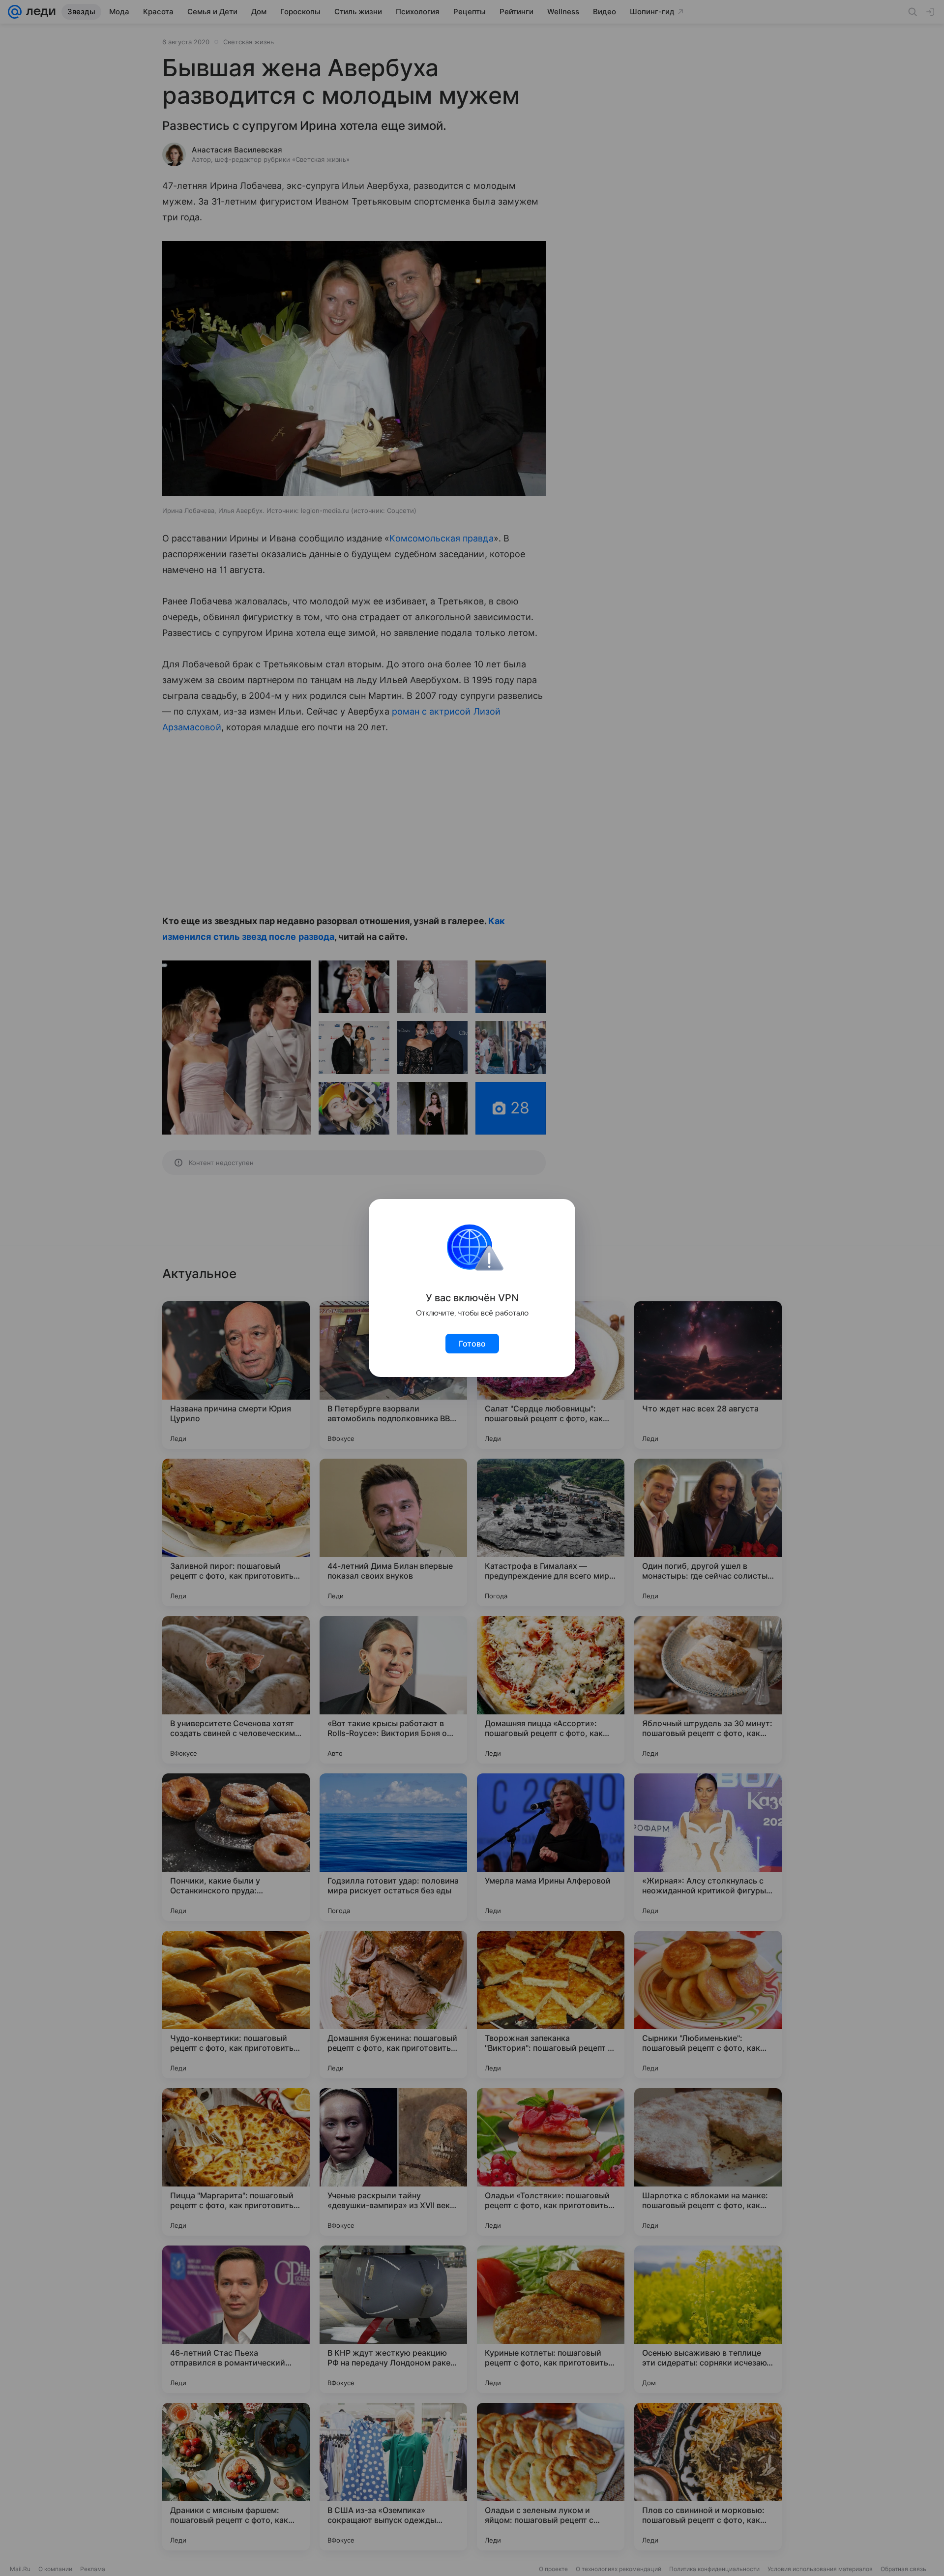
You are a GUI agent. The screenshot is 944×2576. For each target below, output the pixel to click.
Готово (472, 1344)
